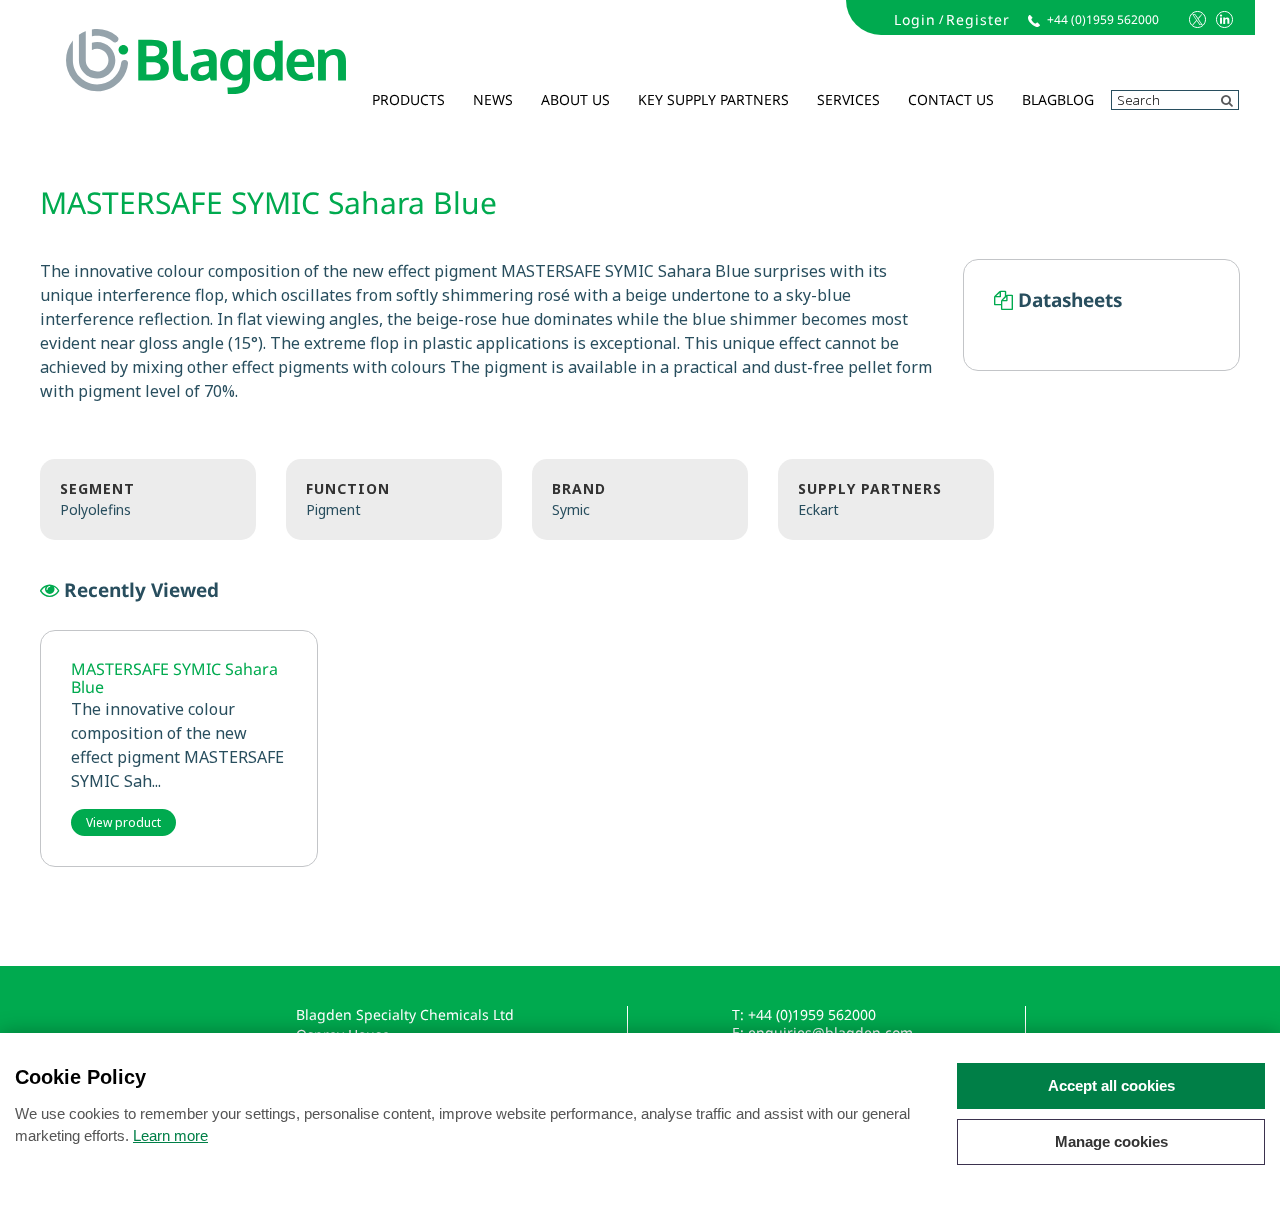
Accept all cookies (1111, 1085)
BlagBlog (1058, 99)
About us (575, 99)
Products (408, 99)
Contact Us (951, 99)
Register (978, 19)
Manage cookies (1111, 1141)
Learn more (170, 1135)
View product (123, 822)
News (493, 99)
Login (915, 19)
